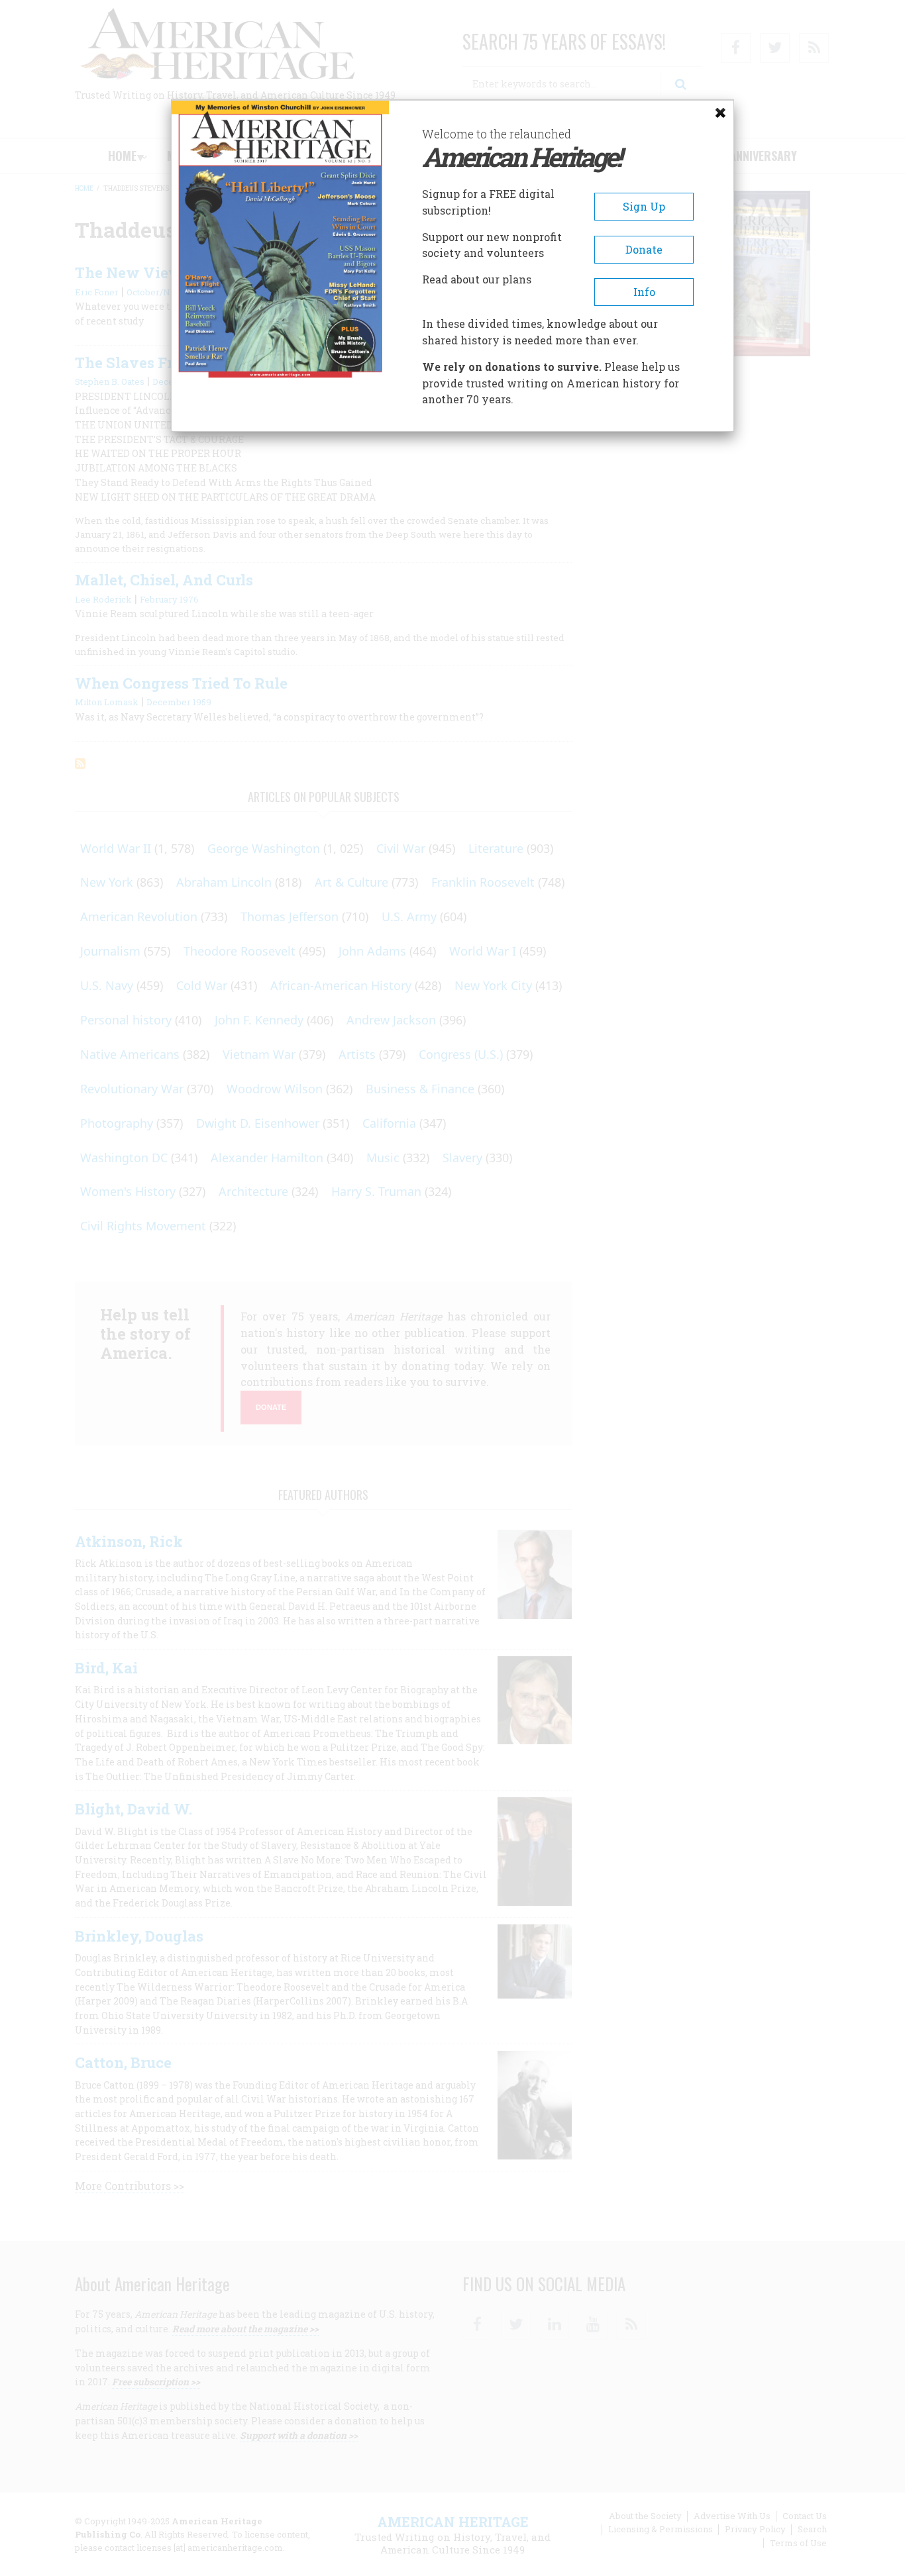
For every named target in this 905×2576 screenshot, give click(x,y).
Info (644, 292)
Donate (644, 249)
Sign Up (644, 206)
